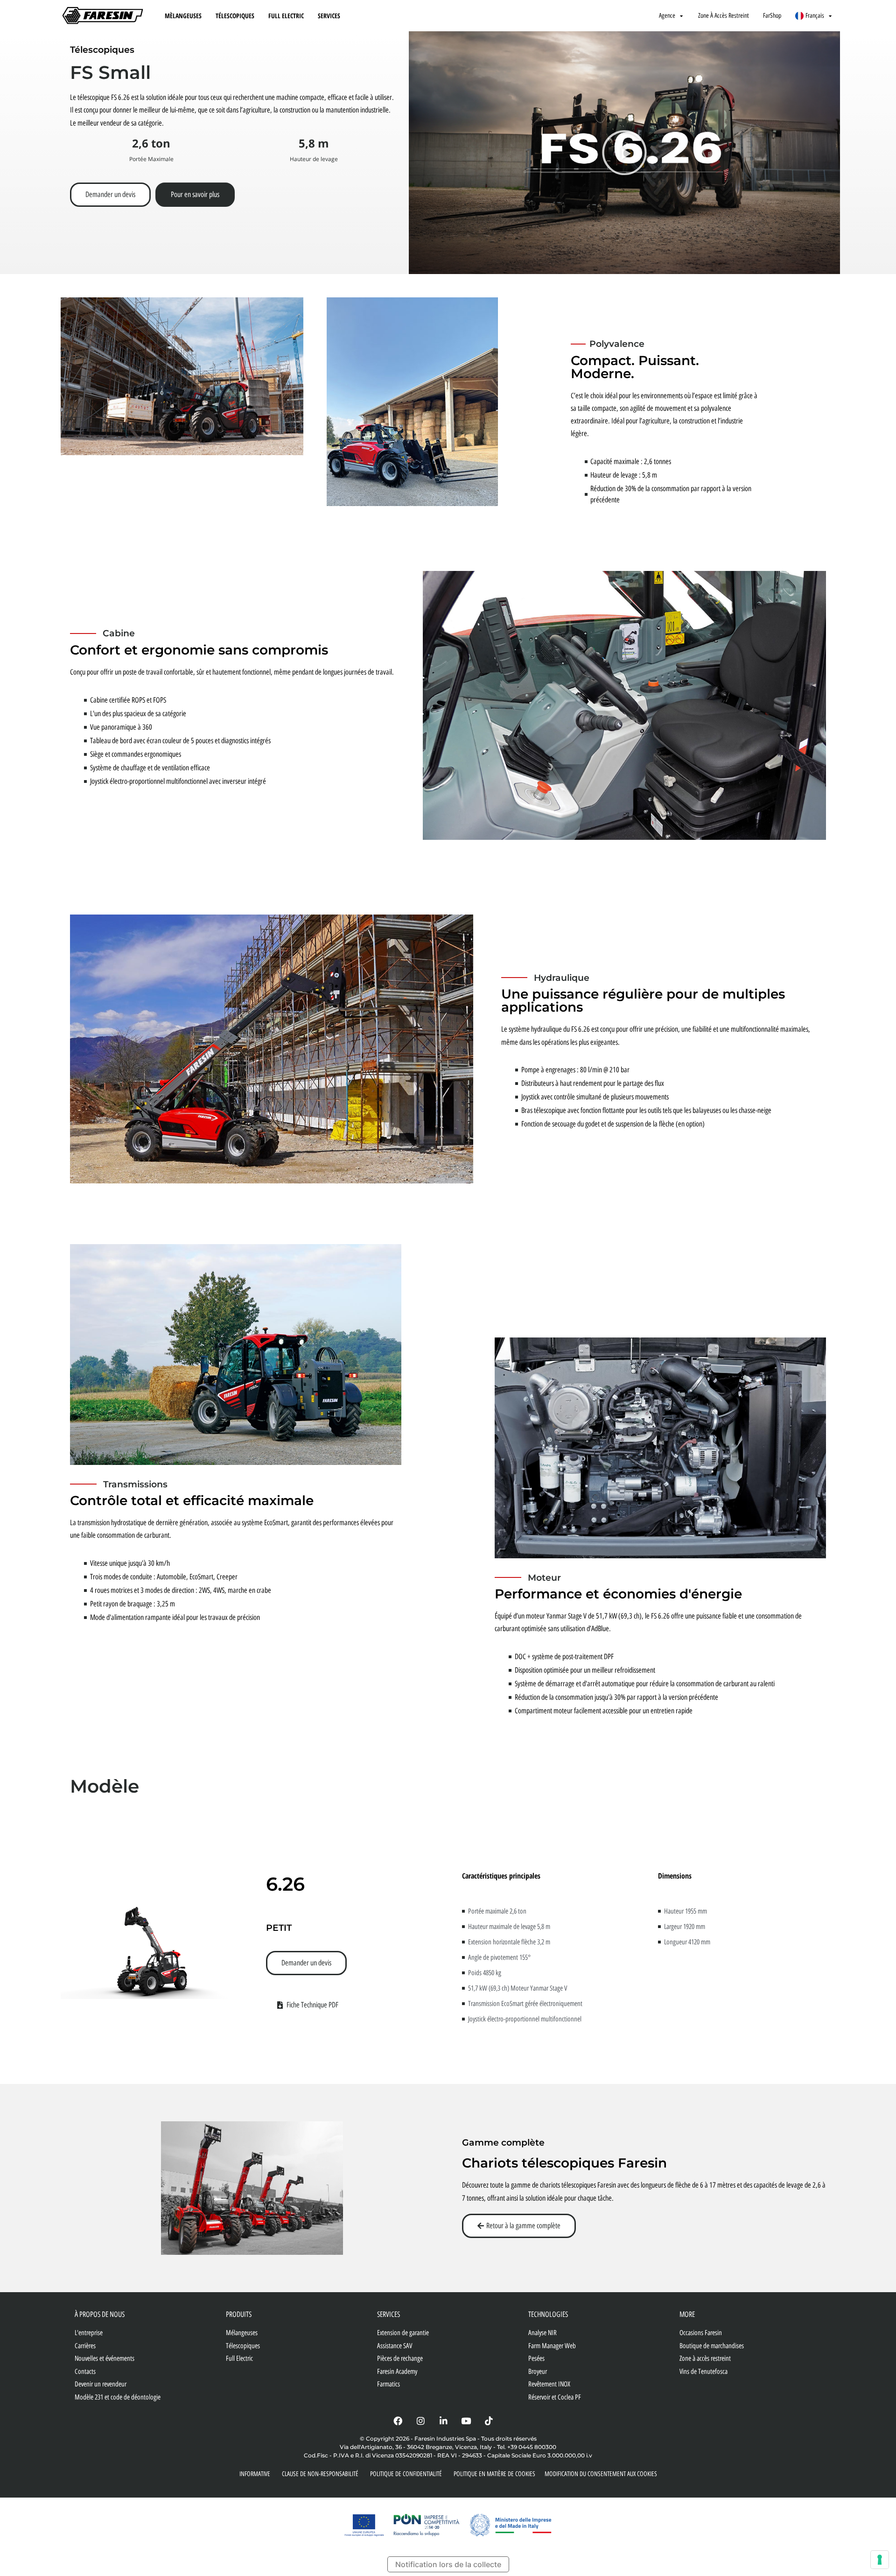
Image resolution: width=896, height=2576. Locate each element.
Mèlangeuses (183, 16)
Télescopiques (235, 16)
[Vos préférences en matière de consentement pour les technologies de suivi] (880, 2560)
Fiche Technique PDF (312, 2005)
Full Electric (286, 16)
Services (329, 16)
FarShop (772, 16)
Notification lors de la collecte (448, 2564)
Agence (667, 16)
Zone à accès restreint (724, 16)
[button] (624, 153)
